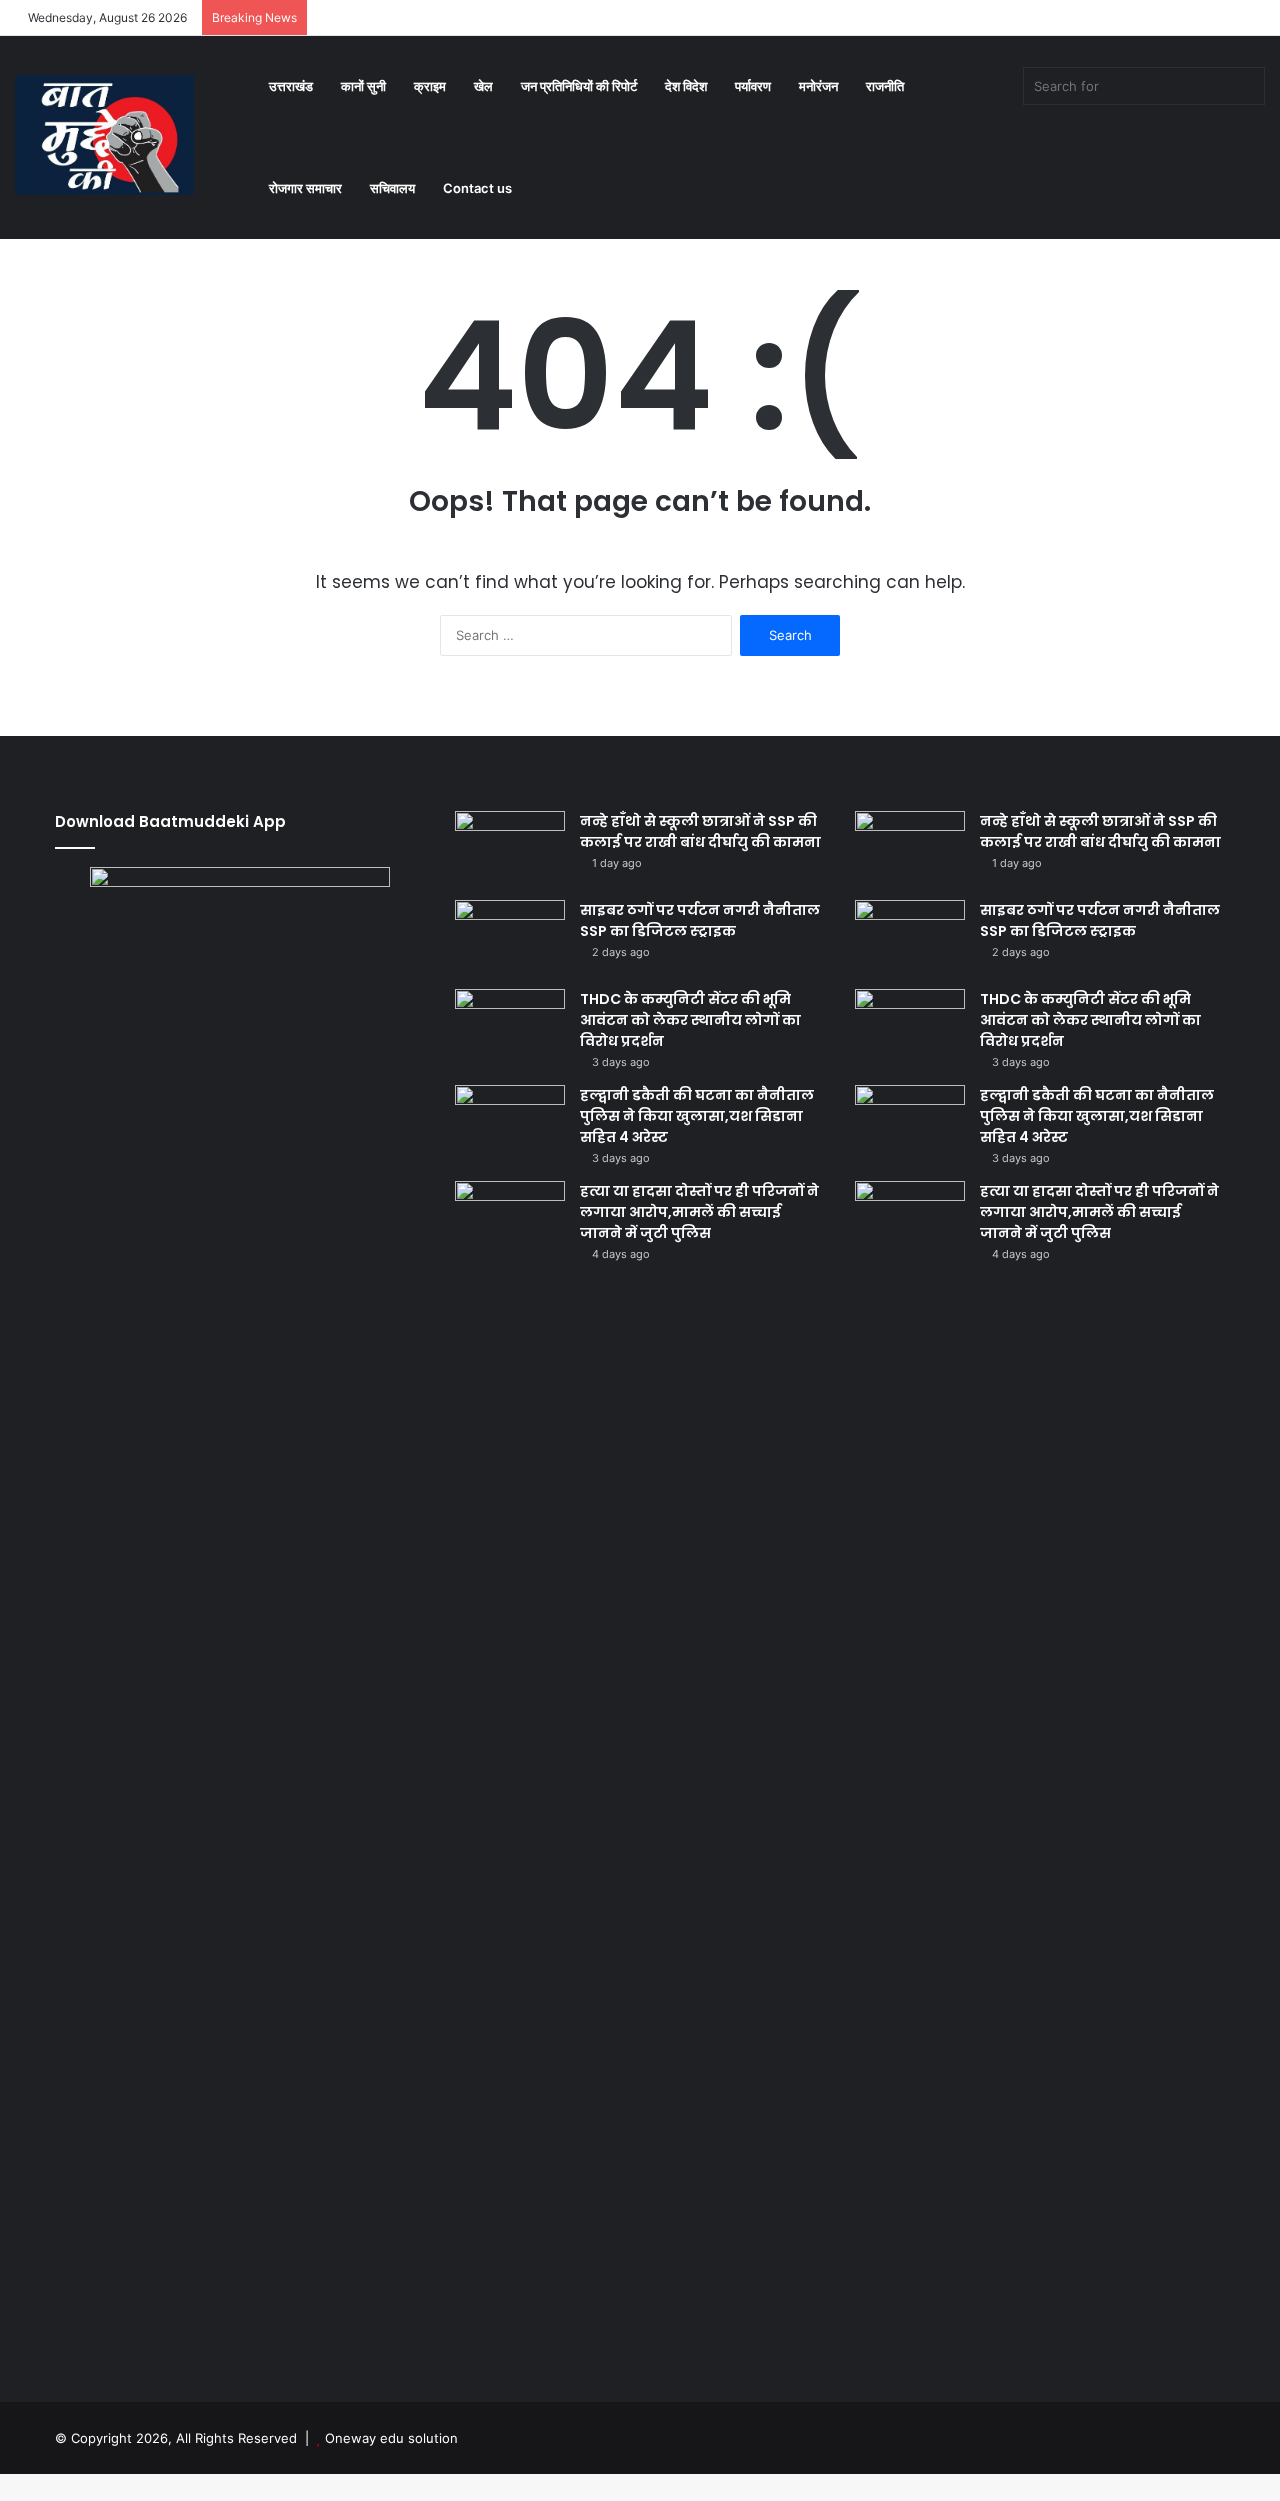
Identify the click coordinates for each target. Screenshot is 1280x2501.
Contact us (477, 188)
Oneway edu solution (391, 2438)
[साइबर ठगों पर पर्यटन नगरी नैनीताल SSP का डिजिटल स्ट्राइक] (510, 937)
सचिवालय (392, 188)
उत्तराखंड (291, 86)
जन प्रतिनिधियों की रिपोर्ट (579, 86)
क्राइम (430, 86)
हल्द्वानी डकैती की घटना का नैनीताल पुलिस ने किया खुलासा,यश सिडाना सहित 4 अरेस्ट (697, 1116)
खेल (483, 86)
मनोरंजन (818, 86)
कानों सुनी (363, 86)
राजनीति (885, 86)
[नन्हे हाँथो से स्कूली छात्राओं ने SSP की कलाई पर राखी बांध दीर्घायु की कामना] (510, 848)
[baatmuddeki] (104, 135)
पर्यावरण (753, 86)
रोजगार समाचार (305, 188)
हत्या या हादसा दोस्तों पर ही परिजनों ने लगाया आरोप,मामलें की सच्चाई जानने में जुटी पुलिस (699, 1212)
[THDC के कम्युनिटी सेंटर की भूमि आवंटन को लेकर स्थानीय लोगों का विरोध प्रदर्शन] (510, 1026)
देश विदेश (686, 86)
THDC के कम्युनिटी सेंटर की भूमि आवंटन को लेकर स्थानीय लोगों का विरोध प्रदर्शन (690, 1020)
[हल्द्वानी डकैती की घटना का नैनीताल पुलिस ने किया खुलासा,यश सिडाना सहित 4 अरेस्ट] (510, 1122)
